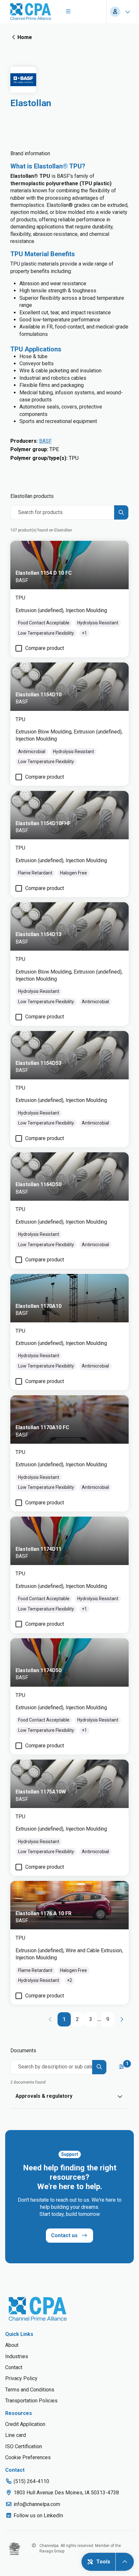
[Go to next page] (122, 2019)
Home (25, 37)
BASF (45, 441)
